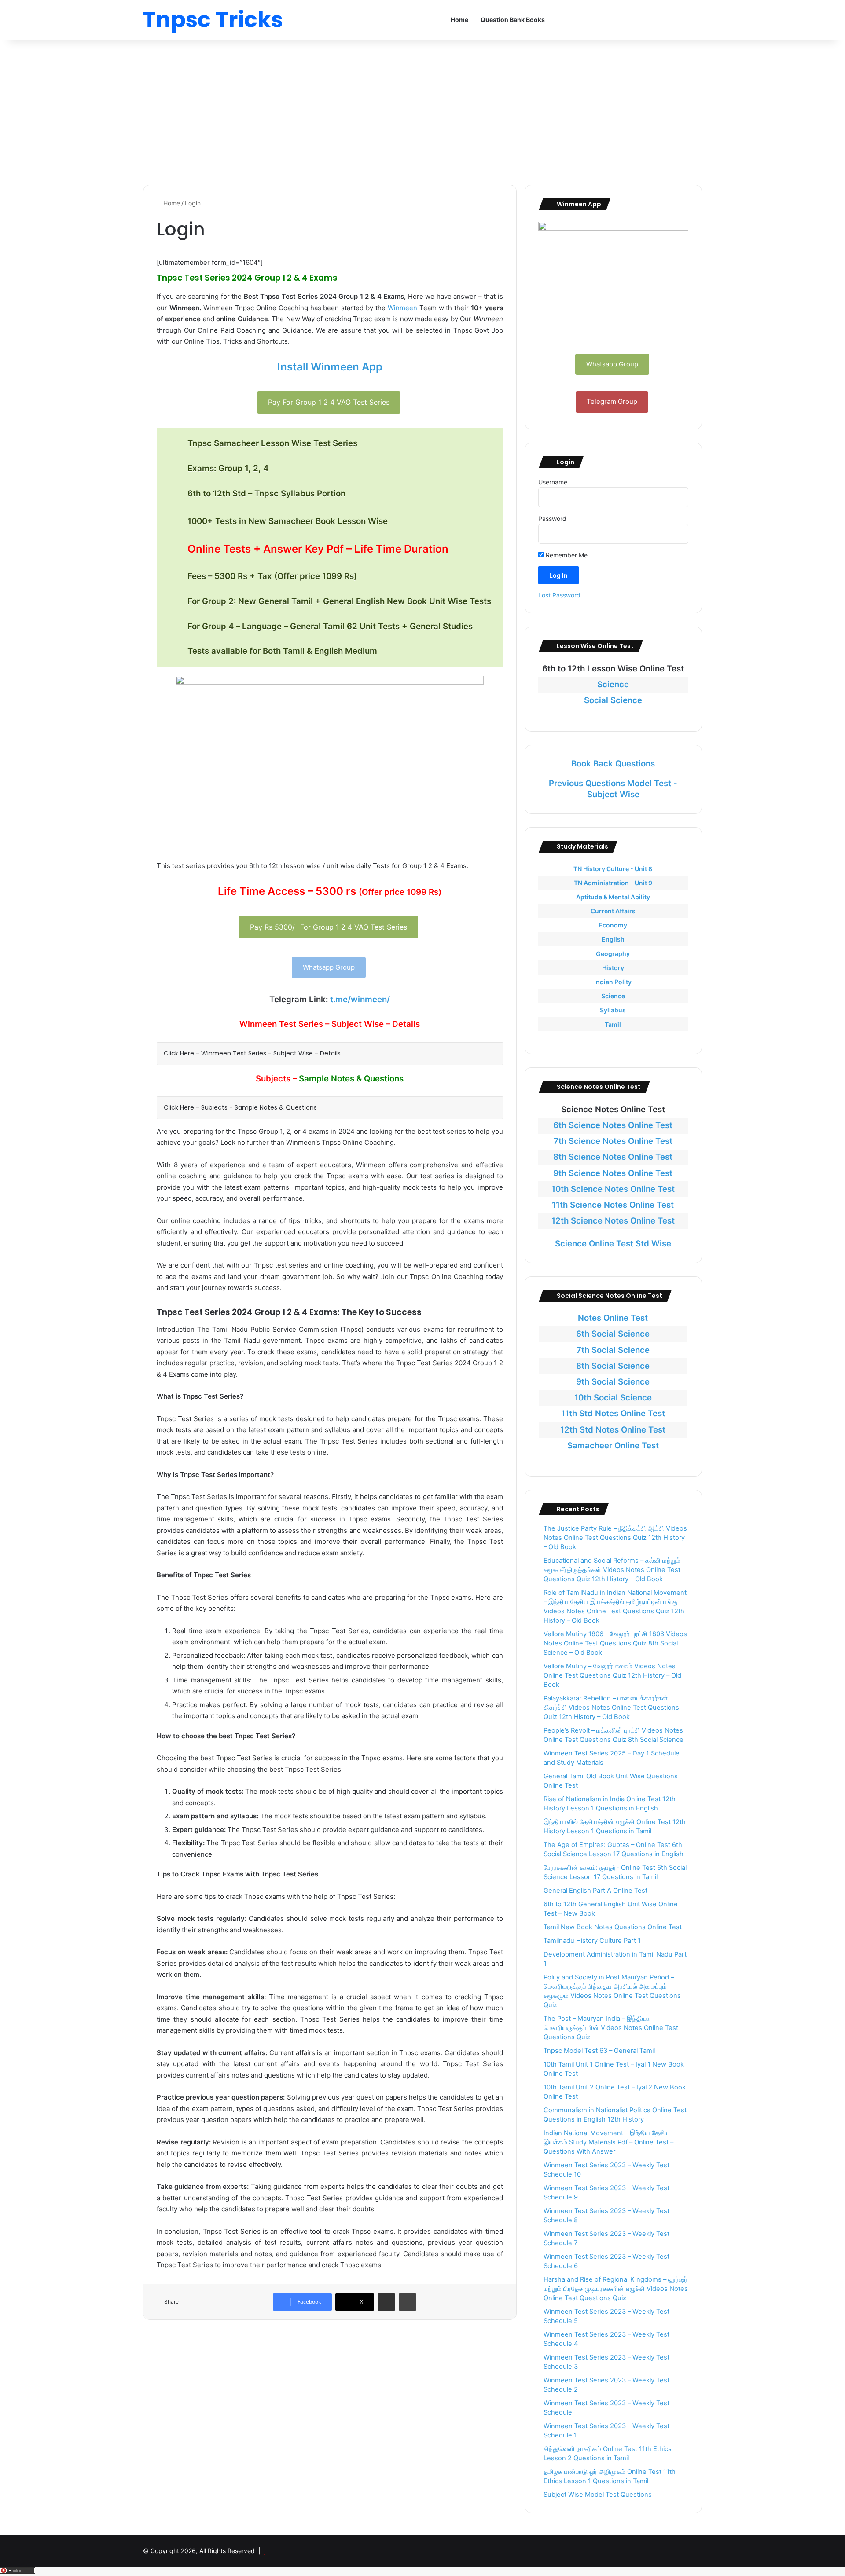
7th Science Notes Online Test (613, 1141)
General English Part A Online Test (595, 1891)
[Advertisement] (422, 110)
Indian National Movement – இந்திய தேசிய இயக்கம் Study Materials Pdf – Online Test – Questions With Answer (608, 2142)
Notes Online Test (613, 1318)
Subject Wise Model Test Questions (598, 2495)
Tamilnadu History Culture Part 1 (592, 1941)
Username (553, 482)
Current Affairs (613, 911)
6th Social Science (613, 1334)
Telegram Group (612, 401)
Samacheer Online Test (613, 1446)
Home (459, 20)
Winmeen (402, 308)
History (613, 968)
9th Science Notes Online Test (613, 1173)
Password (552, 518)
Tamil (613, 1024)
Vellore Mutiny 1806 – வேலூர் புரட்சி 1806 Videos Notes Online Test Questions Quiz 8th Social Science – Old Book (615, 1643)
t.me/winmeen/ (360, 999)
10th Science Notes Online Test (613, 1189)
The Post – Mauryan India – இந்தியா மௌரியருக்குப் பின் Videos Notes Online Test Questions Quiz (611, 2028)
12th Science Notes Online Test (613, 1221)
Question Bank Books (513, 20)
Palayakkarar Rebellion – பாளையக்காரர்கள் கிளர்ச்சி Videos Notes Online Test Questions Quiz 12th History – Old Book (611, 1708)
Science (613, 684)
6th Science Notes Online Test (613, 1125)
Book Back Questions (613, 764)
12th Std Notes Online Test (613, 1430)
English (613, 939)
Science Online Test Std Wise (613, 1244)
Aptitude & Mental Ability (613, 897)
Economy (613, 925)
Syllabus (613, 1010)
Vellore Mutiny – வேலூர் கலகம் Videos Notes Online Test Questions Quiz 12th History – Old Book (612, 1675)
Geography (613, 954)
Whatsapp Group (329, 967)
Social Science (613, 700)
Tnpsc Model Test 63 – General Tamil (599, 2051)
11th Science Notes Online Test (613, 1205)
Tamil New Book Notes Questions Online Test (613, 1927)
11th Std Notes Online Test (613, 1413)
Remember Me (566, 555)
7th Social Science (613, 1350)
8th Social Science (613, 1366)
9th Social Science (613, 1382)
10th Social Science (613, 1398)
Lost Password (559, 595)
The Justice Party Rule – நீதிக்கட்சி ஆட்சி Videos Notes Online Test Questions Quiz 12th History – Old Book (615, 1538)
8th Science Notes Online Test (613, 1157)
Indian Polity (613, 982)
